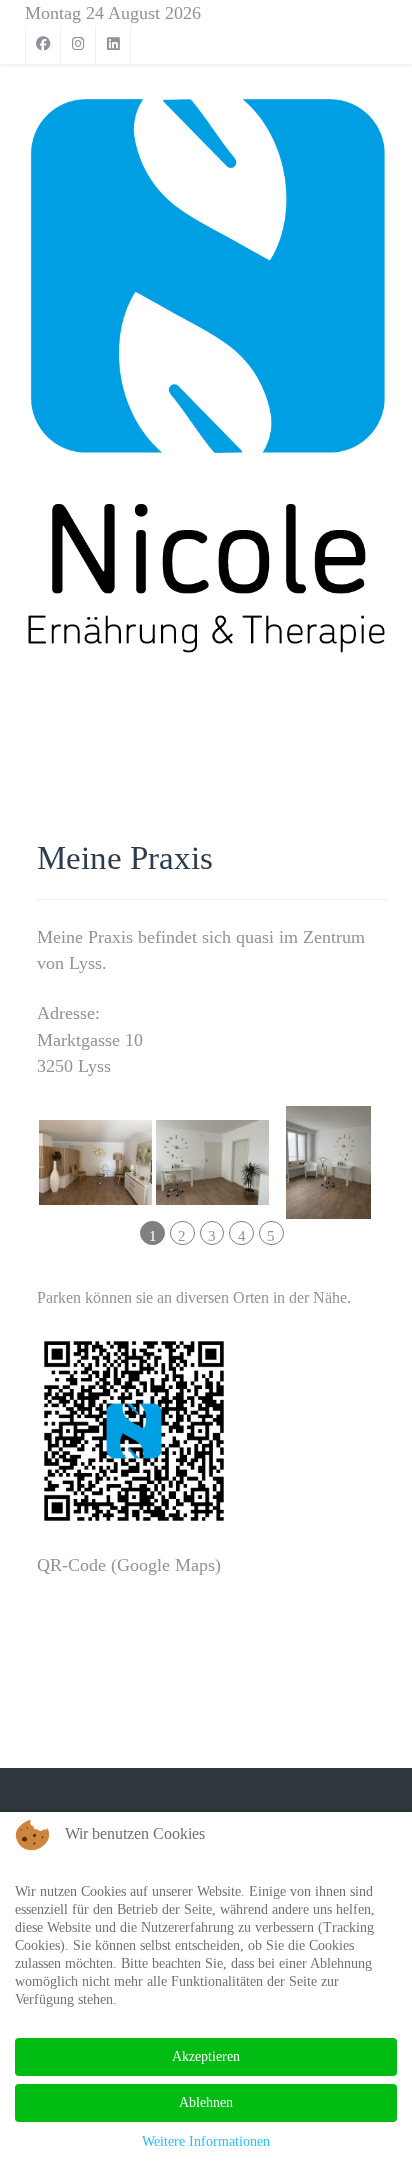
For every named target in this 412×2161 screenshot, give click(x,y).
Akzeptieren (206, 2056)
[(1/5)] (95, 1162)
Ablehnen (206, 2102)
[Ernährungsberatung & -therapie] (206, 376)
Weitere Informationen (206, 2141)
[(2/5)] (212, 1162)
